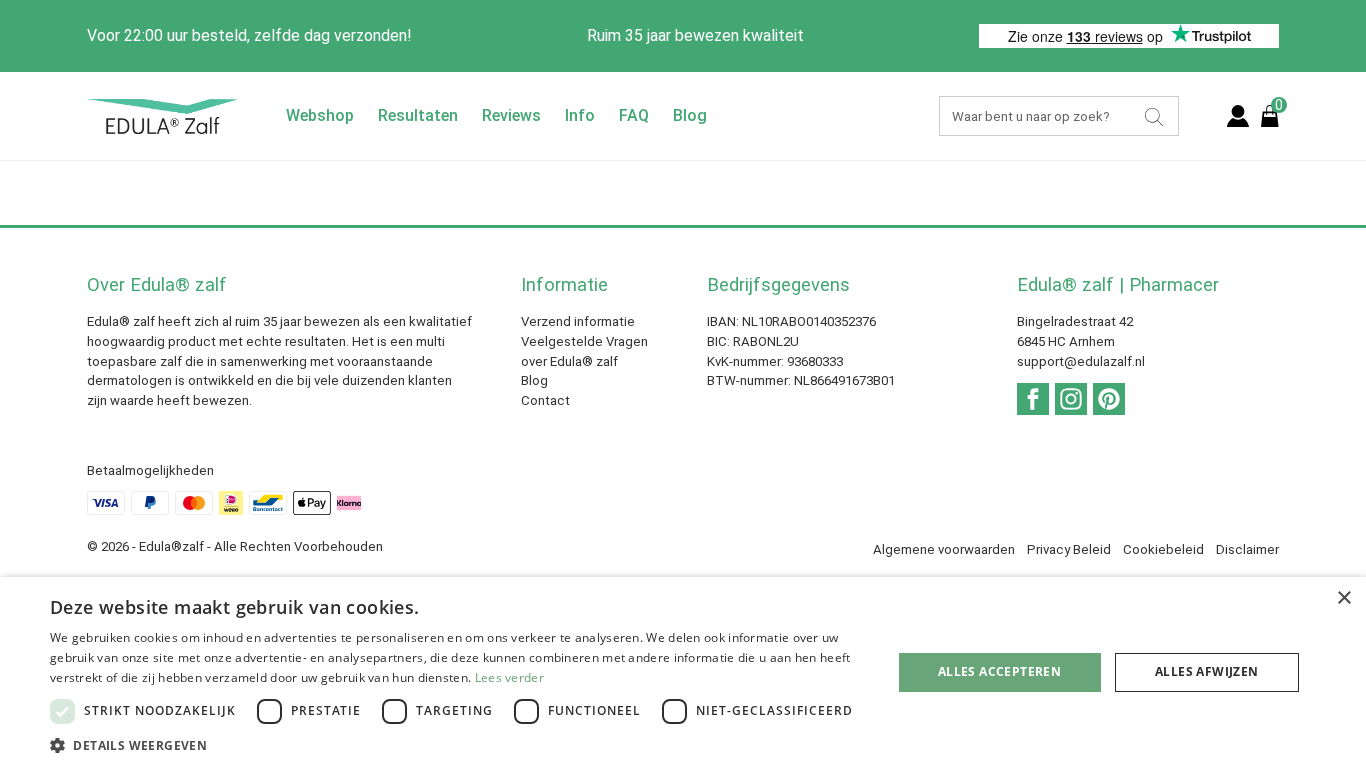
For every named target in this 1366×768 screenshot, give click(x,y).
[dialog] (683, 672)
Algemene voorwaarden (944, 549)
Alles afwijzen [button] (1207, 671)
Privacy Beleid (1069, 549)
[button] (458, 744)
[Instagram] (1071, 398)
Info (580, 115)
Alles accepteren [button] (999, 671)
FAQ (634, 115)
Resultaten (418, 115)
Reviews (511, 115)
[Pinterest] (1109, 398)
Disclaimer (1247, 549)
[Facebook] (1033, 398)
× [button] (1343, 598)
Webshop (320, 115)
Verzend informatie (578, 321)
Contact (545, 400)
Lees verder (509, 677)
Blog (690, 115)
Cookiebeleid (1163, 549)
